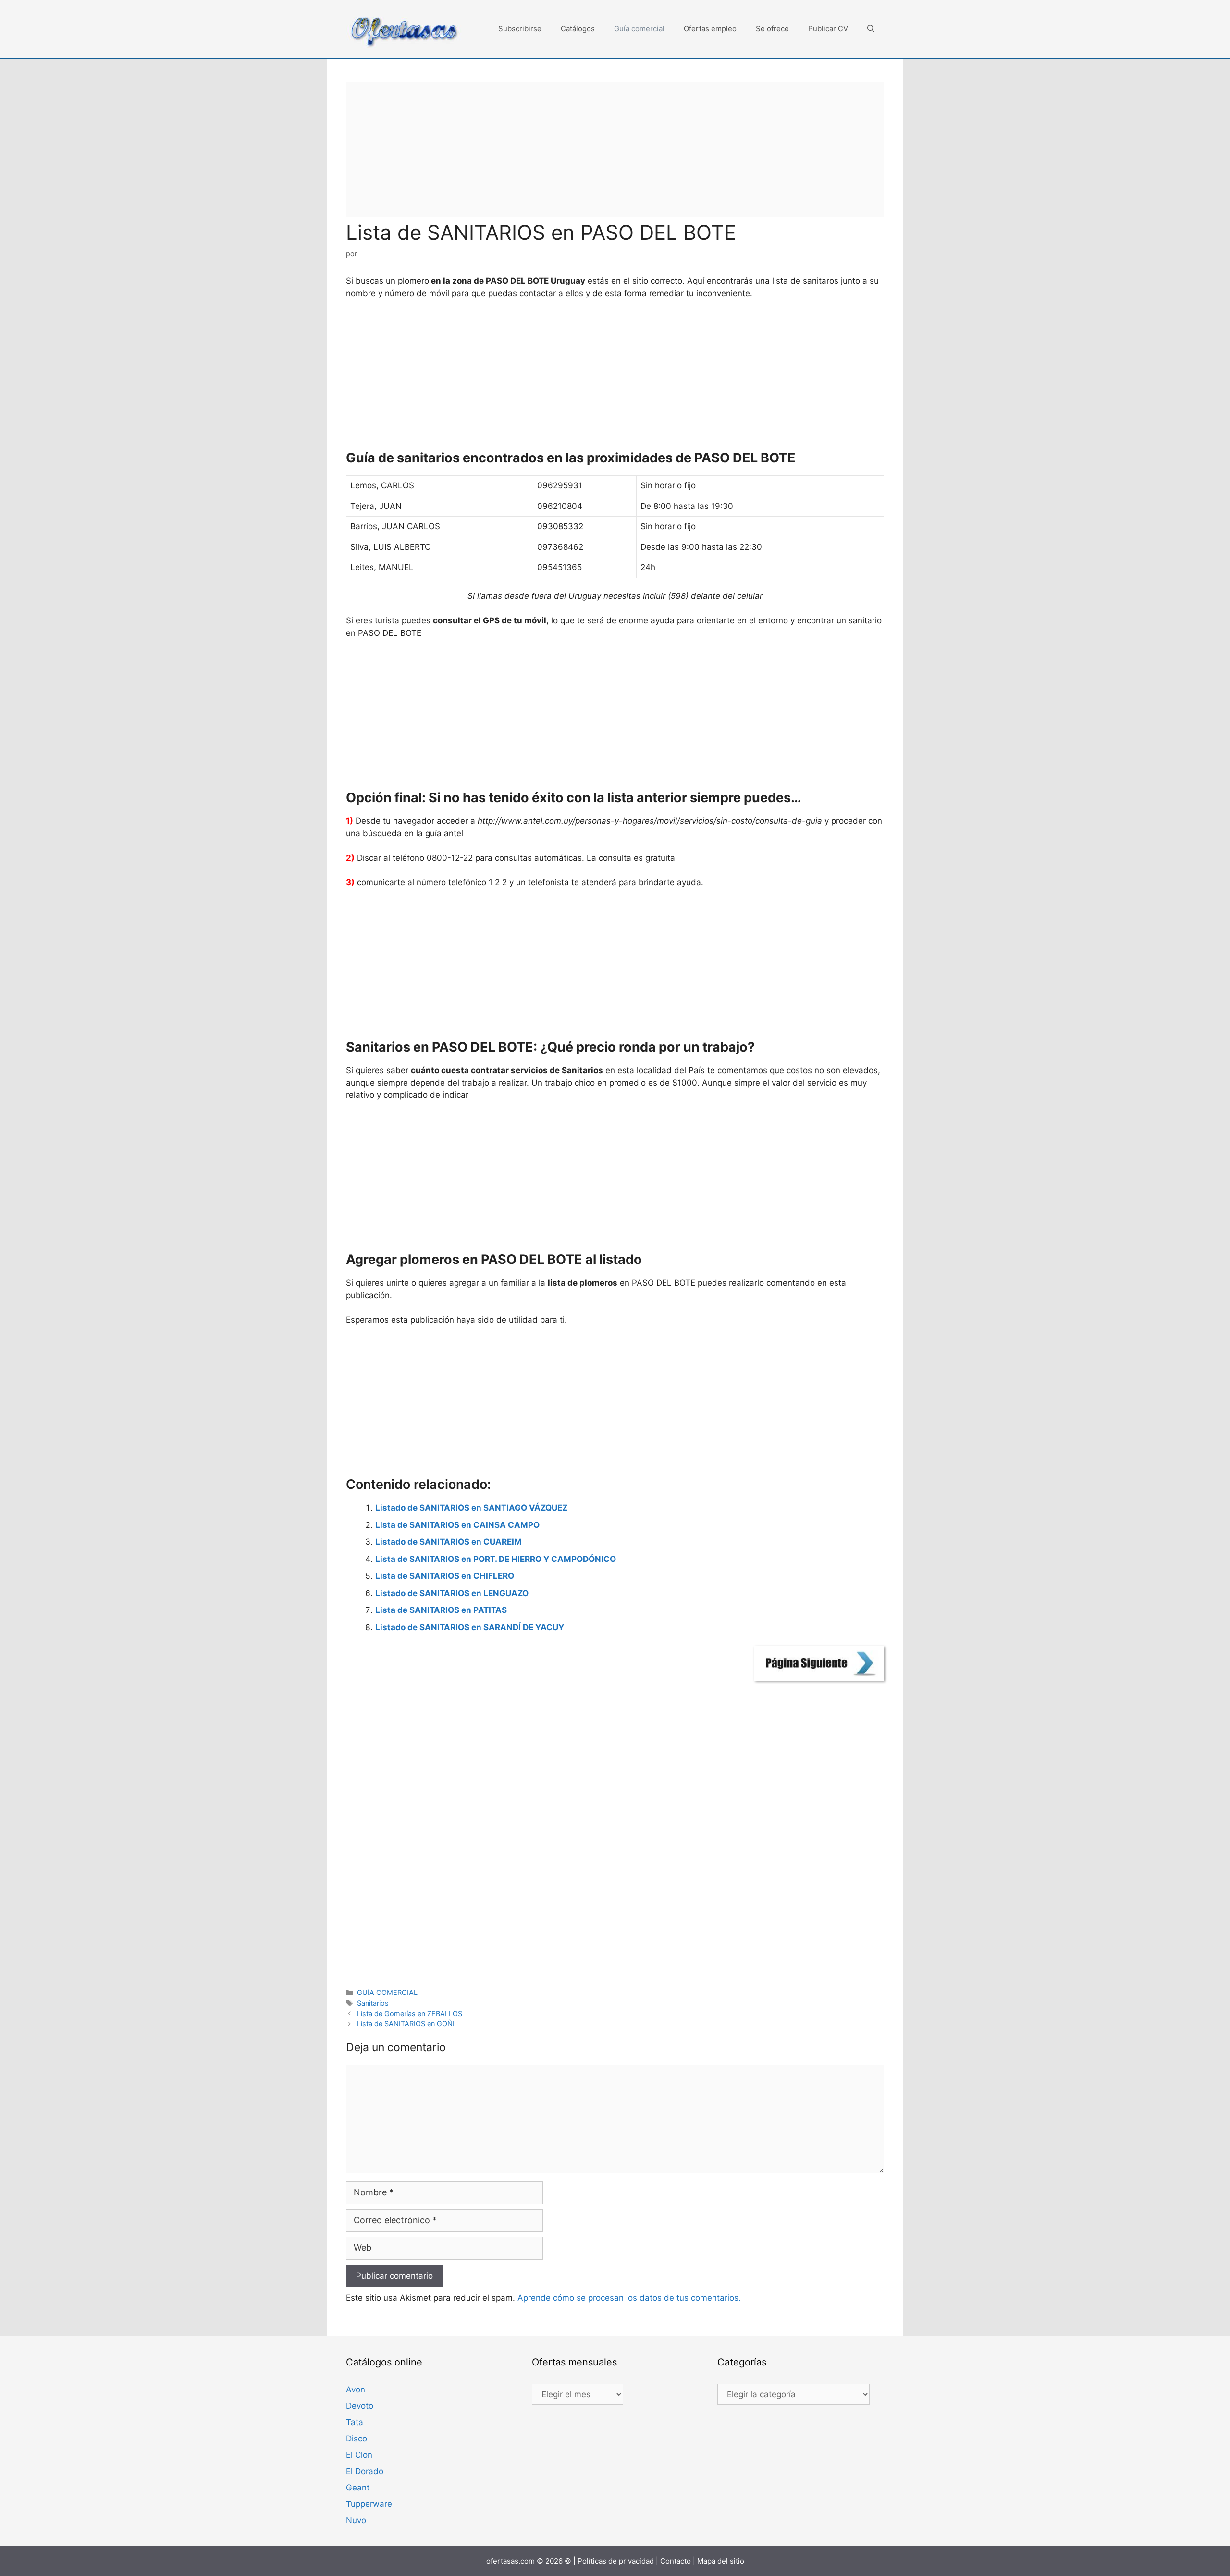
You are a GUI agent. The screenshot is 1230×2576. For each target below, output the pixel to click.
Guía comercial (639, 29)
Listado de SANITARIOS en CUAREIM (449, 1542)
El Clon (359, 2455)
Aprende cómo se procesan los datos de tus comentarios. (629, 2298)
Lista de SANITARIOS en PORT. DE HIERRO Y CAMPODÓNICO (496, 1559)
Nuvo (356, 2520)
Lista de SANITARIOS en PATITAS (441, 1610)
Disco (357, 2439)
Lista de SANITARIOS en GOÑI (406, 2024)
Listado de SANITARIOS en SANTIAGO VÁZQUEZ (471, 1508)
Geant (358, 2488)
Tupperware (369, 2504)
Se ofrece (772, 29)
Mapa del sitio (721, 2561)
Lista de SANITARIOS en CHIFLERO (445, 1576)
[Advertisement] (615, 149)
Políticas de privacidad (616, 2561)
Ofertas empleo (710, 29)
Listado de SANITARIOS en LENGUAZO (452, 1593)
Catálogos (578, 29)
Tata (355, 2422)
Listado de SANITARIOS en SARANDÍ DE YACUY (470, 1627)
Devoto (360, 2406)
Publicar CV (828, 29)
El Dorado (365, 2471)
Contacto (676, 2561)
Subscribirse (520, 29)
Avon (356, 2390)
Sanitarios (373, 2003)
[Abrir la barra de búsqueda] (871, 29)
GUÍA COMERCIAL (387, 1992)
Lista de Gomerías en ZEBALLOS (410, 2013)
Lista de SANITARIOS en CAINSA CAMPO (457, 1525)
